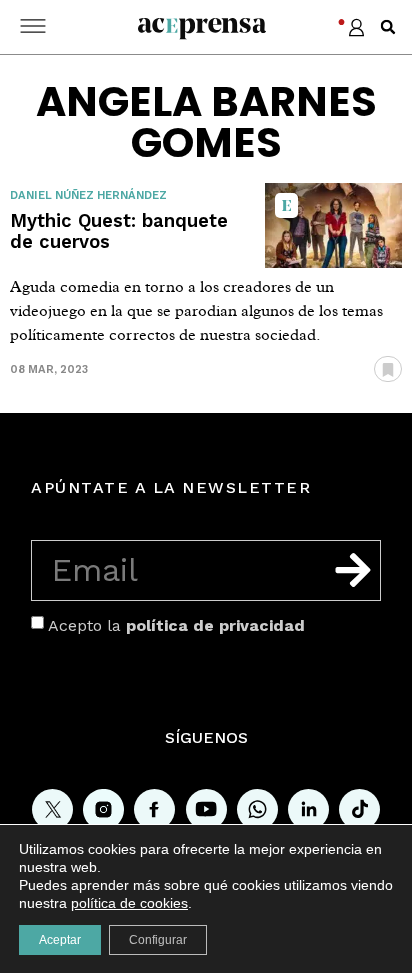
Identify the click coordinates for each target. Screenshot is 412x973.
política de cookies (129, 903)
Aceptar (60, 940)
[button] (388, 27)
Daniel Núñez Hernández (88, 195)
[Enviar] (353, 570)
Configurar (158, 940)
